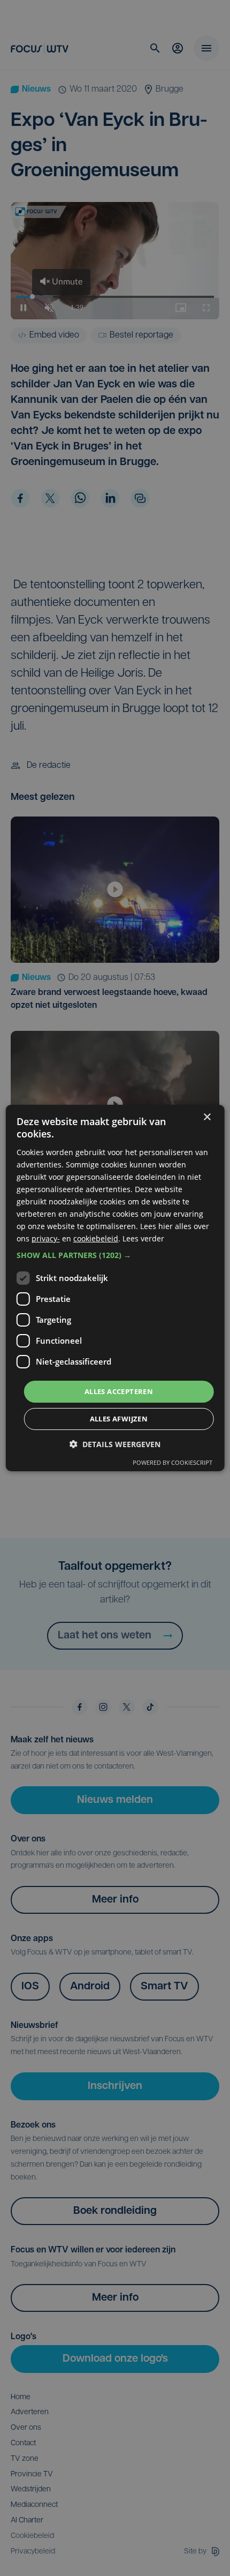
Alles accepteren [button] (119, 1391)
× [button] (207, 1117)
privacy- (46, 1238)
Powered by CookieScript (172, 1462)
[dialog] (115, 1288)
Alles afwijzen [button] (119, 1419)
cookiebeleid (96, 1238)
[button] (115, 1255)
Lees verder (143, 1238)
